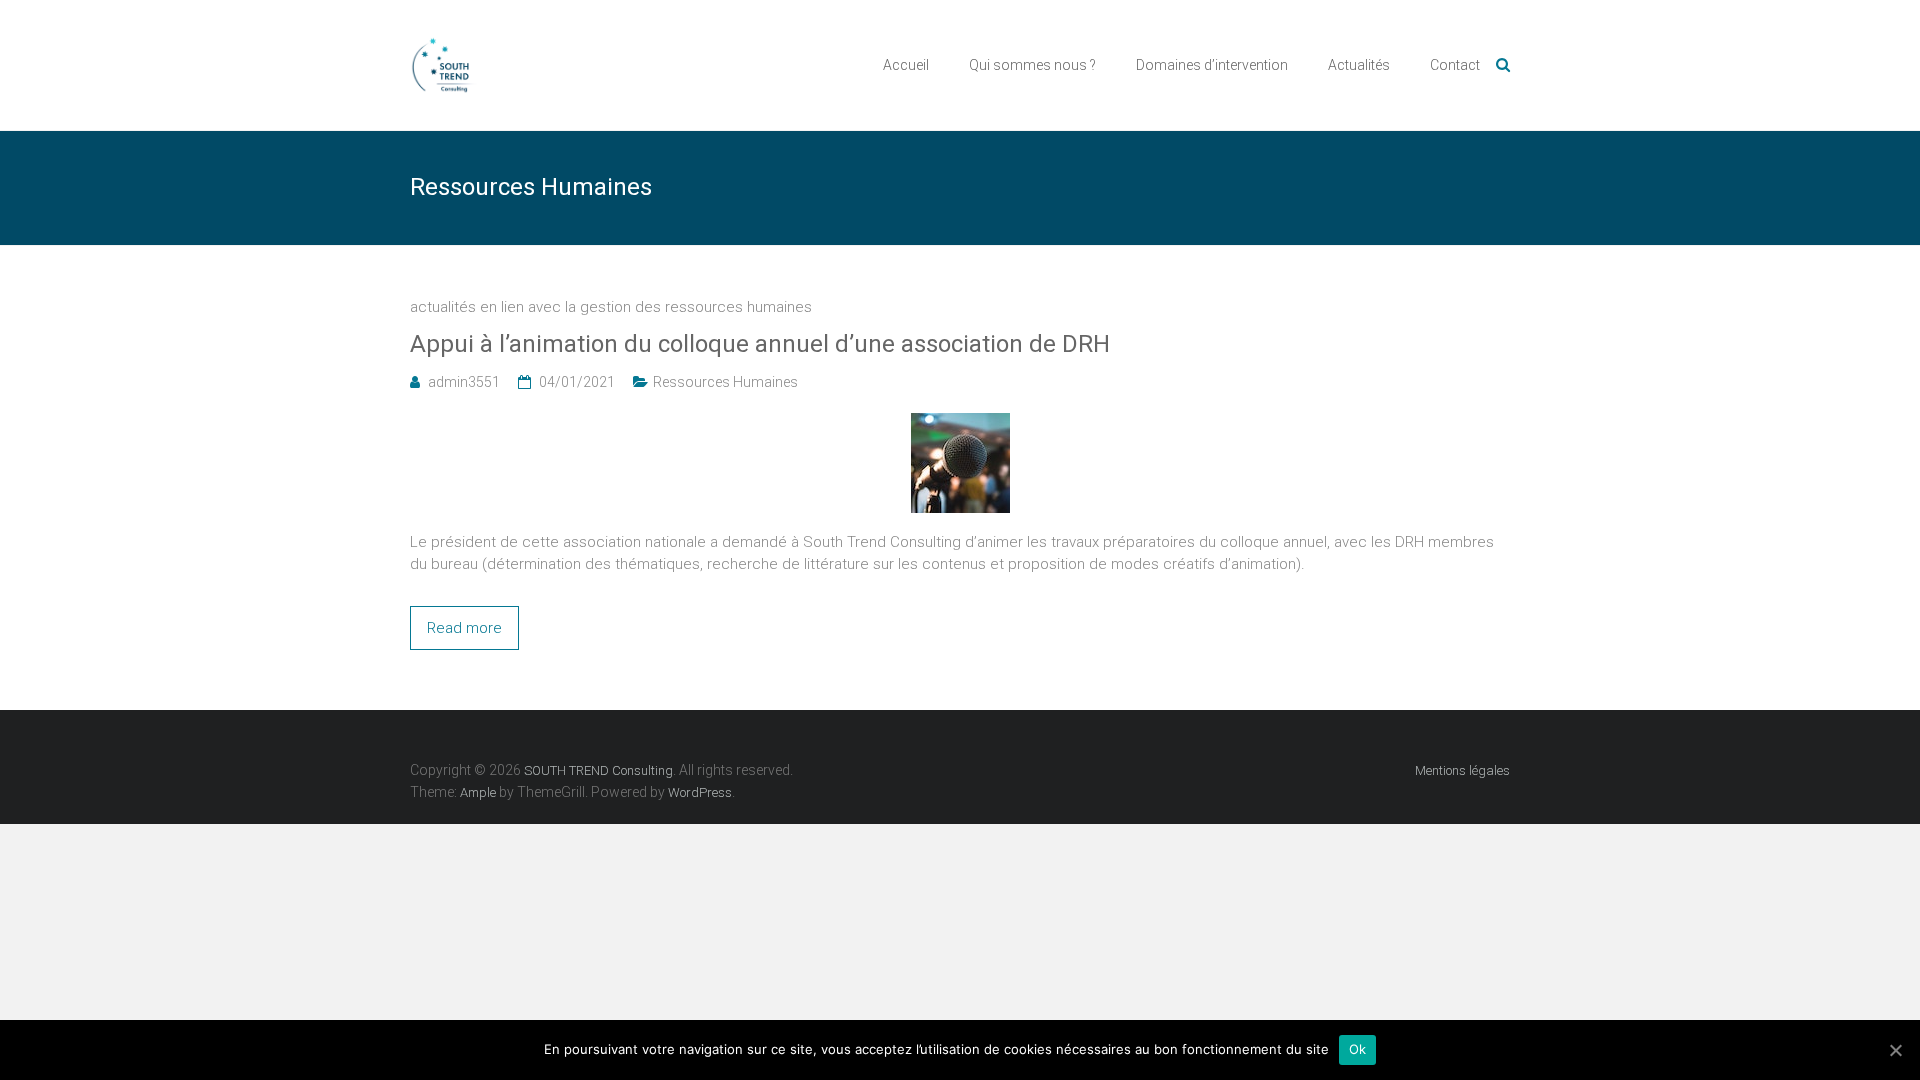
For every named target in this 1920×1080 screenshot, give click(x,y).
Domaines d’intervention (1212, 65)
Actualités (1359, 65)
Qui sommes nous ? (1032, 65)
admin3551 (464, 382)
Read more (464, 628)
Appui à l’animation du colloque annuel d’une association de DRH (760, 344)
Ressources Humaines (725, 382)
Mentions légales (1462, 770)
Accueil (906, 65)
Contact (1455, 65)
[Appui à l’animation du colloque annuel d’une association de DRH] (960, 424)
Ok (1358, 1049)
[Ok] (1895, 1050)
